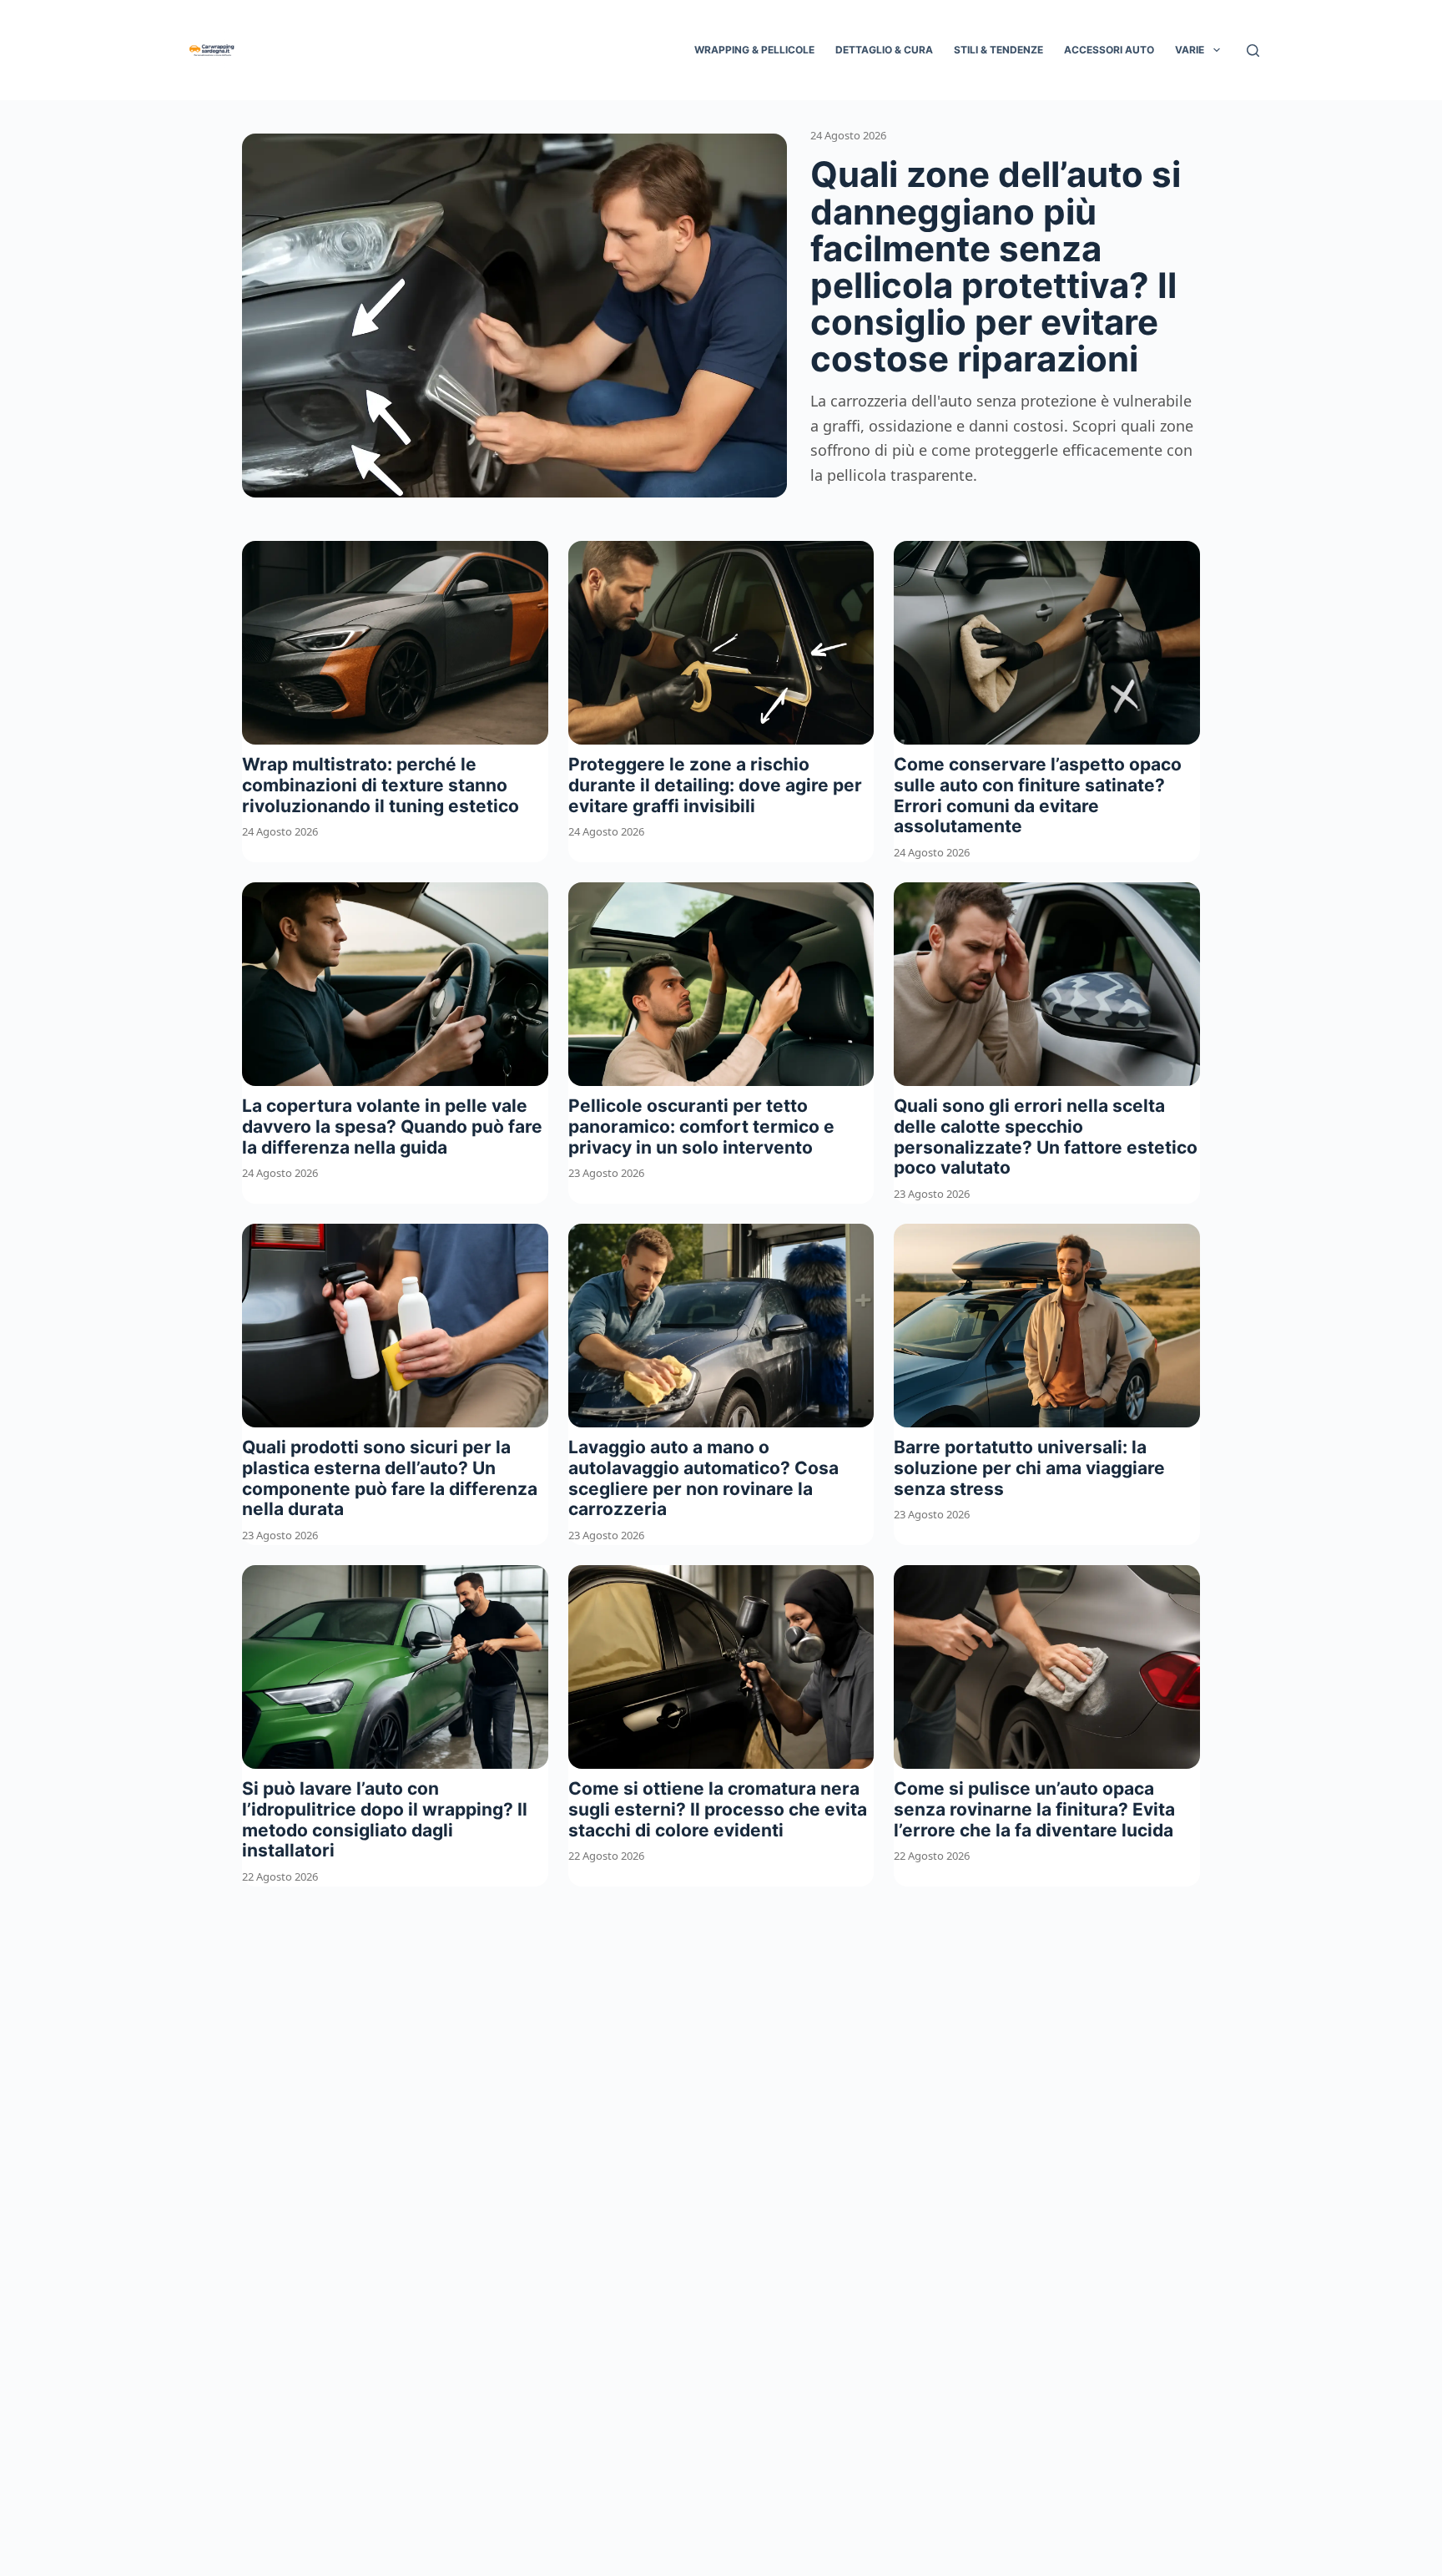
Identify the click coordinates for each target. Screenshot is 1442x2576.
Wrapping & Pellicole (754, 50)
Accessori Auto (1109, 50)
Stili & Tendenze (998, 50)
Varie (1190, 50)
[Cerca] (1253, 51)
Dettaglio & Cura (884, 50)
